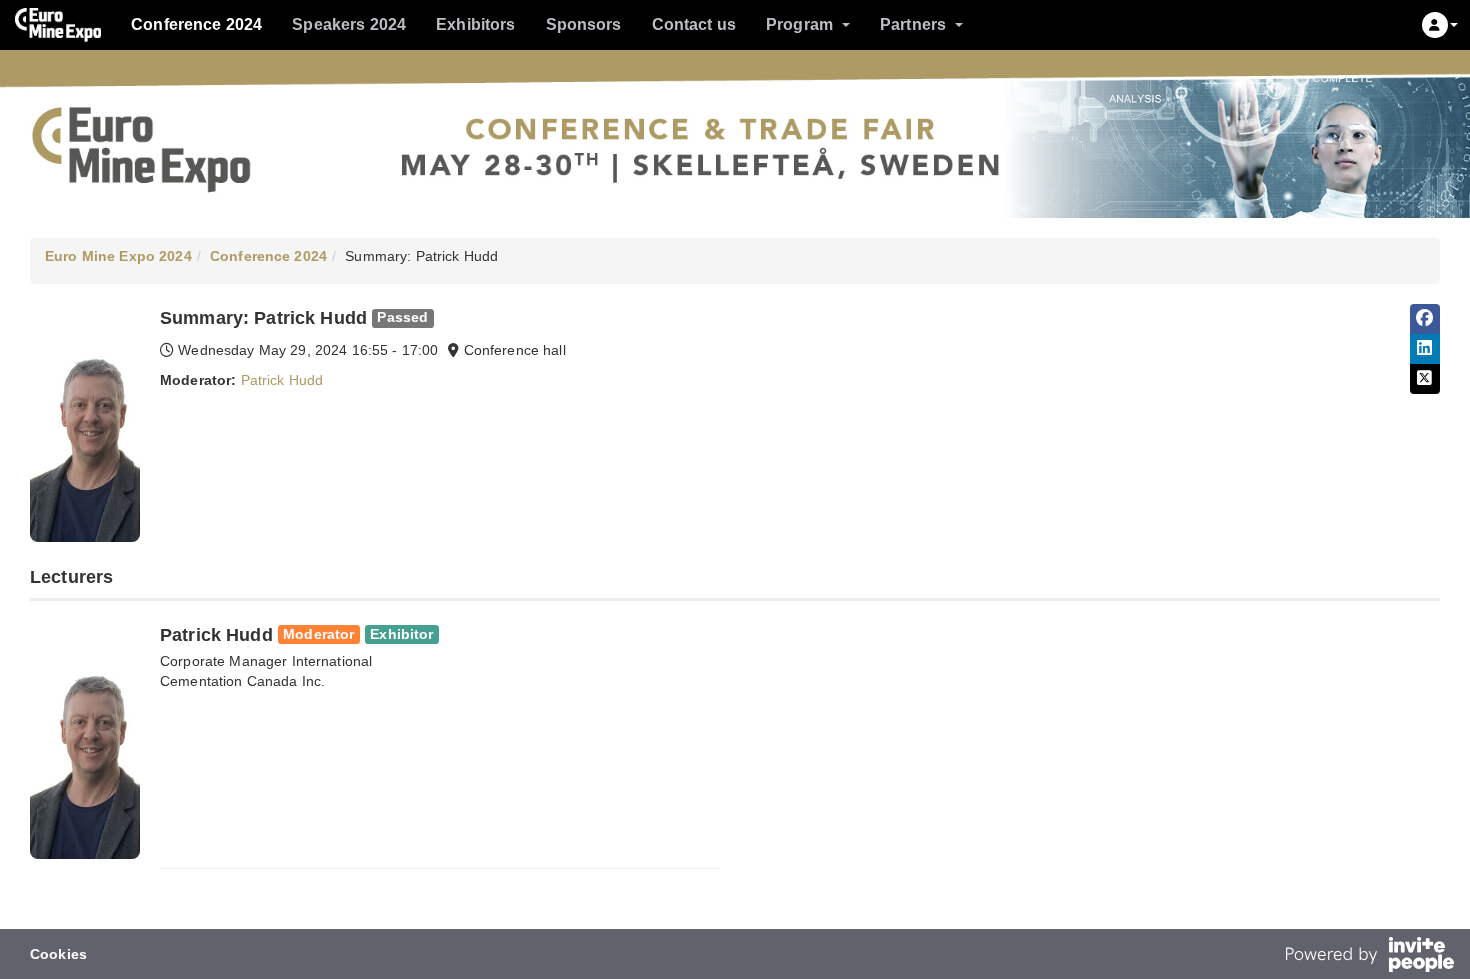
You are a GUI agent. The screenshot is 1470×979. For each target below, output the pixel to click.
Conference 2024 (196, 24)
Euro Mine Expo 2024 (118, 256)
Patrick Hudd (282, 380)
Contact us (694, 24)
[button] (1440, 25)
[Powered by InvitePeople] (1369, 957)
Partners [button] (913, 24)
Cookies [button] (58, 954)
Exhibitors (475, 24)
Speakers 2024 (349, 24)
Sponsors (584, 24)
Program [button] (799, 24)
